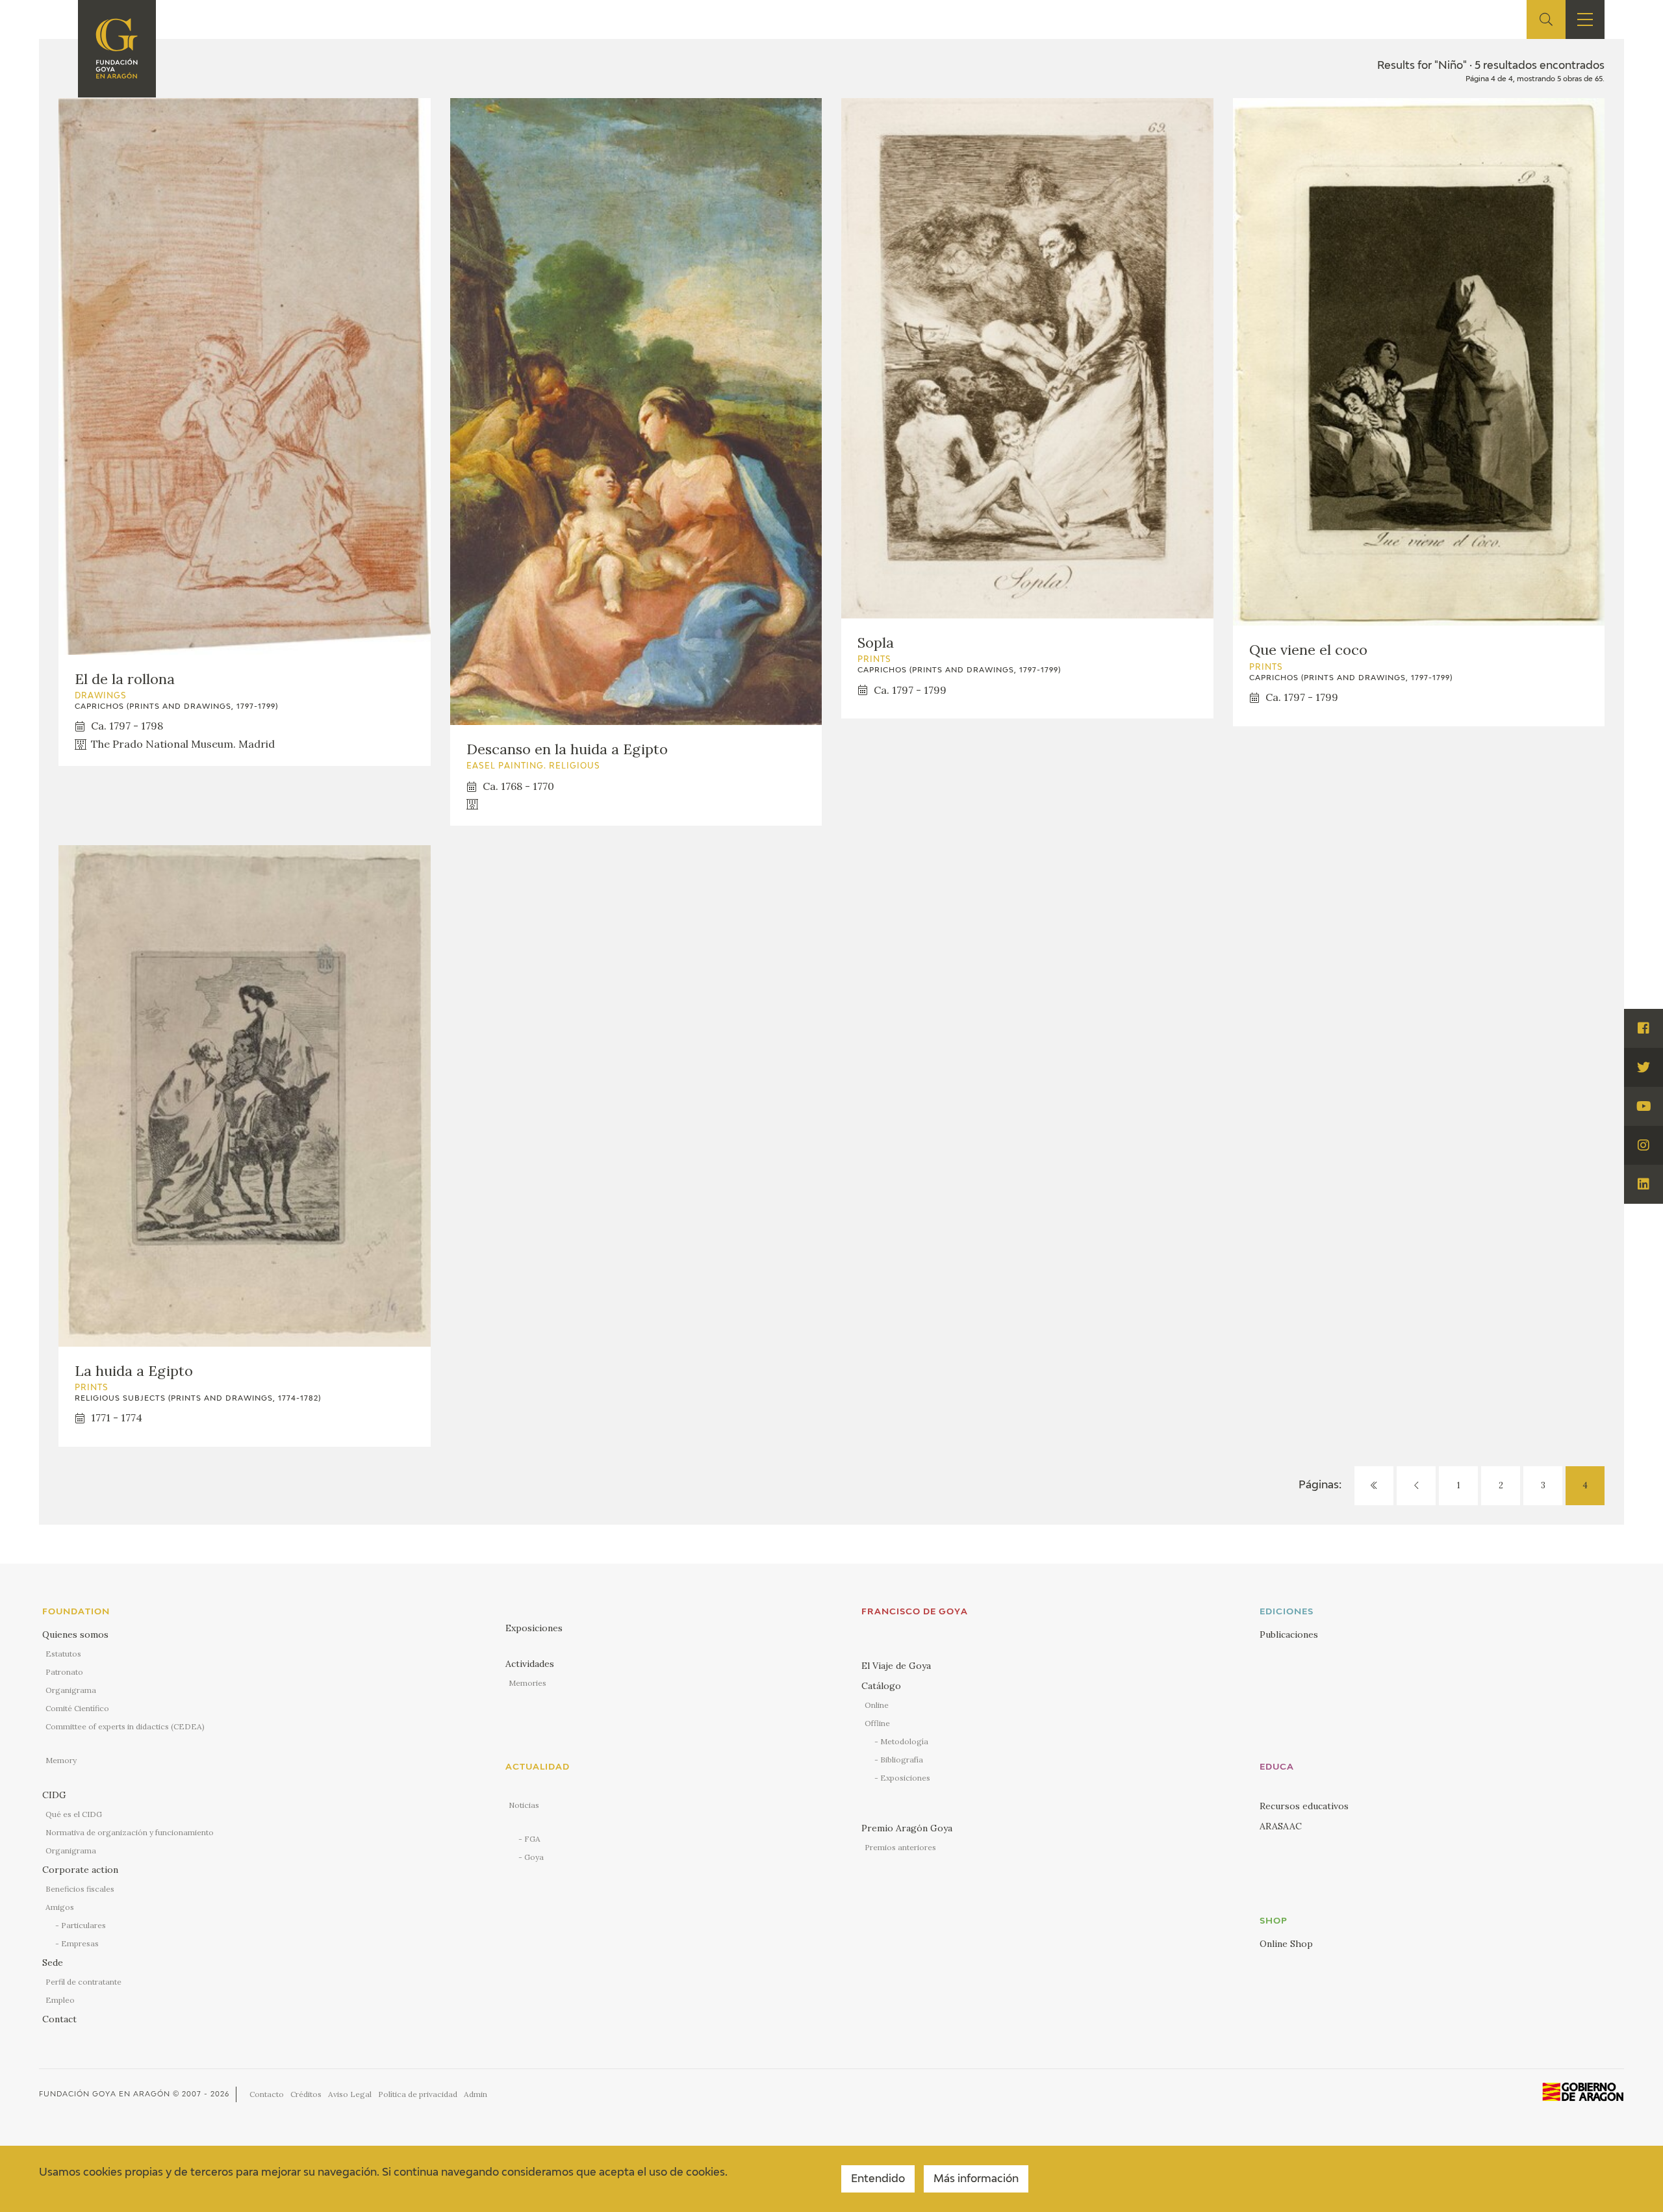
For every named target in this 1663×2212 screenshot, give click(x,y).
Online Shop (1286, 1944)
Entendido (878, 2180)
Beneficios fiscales (80, 1889)
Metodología (904, 1741)
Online (877, 1705)
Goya (534, 1857)
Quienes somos (75, 1634)
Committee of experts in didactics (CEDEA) (125, 1726)
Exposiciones (534, 1628)
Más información (976, 2180)
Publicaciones (1289, 1634)
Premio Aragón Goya (907, 1828)
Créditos (306, 2094)
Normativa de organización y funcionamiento (130, 1832)
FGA (532, 1839)
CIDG (54, 1795)
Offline (877, 1723)
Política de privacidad (418, 2094)
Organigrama (71, 1690)
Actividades (530, 1664)
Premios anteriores (900, 1847)
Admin (476, 2094)
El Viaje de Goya (896, 1666)
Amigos (60, 1907)
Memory (61, 1760)
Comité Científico (77, 1708)
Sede (53, 1963)
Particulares (83, 1925)
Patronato (64, 1672)
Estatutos (63, 1654)
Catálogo (881, 1686)
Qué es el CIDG (74, 1814)
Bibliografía (902, 1760)
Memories (527, 1683)
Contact (59, 2019)
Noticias (524, 1805)
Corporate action (80, 1870)
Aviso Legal (350, 2094)
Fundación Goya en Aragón (105, 2094)
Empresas (80, 1943)
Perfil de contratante (83, 1982)
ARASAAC (1281, 1826)
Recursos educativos (1304, 1806)
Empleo (60, 2000)
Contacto (267, 2094)
